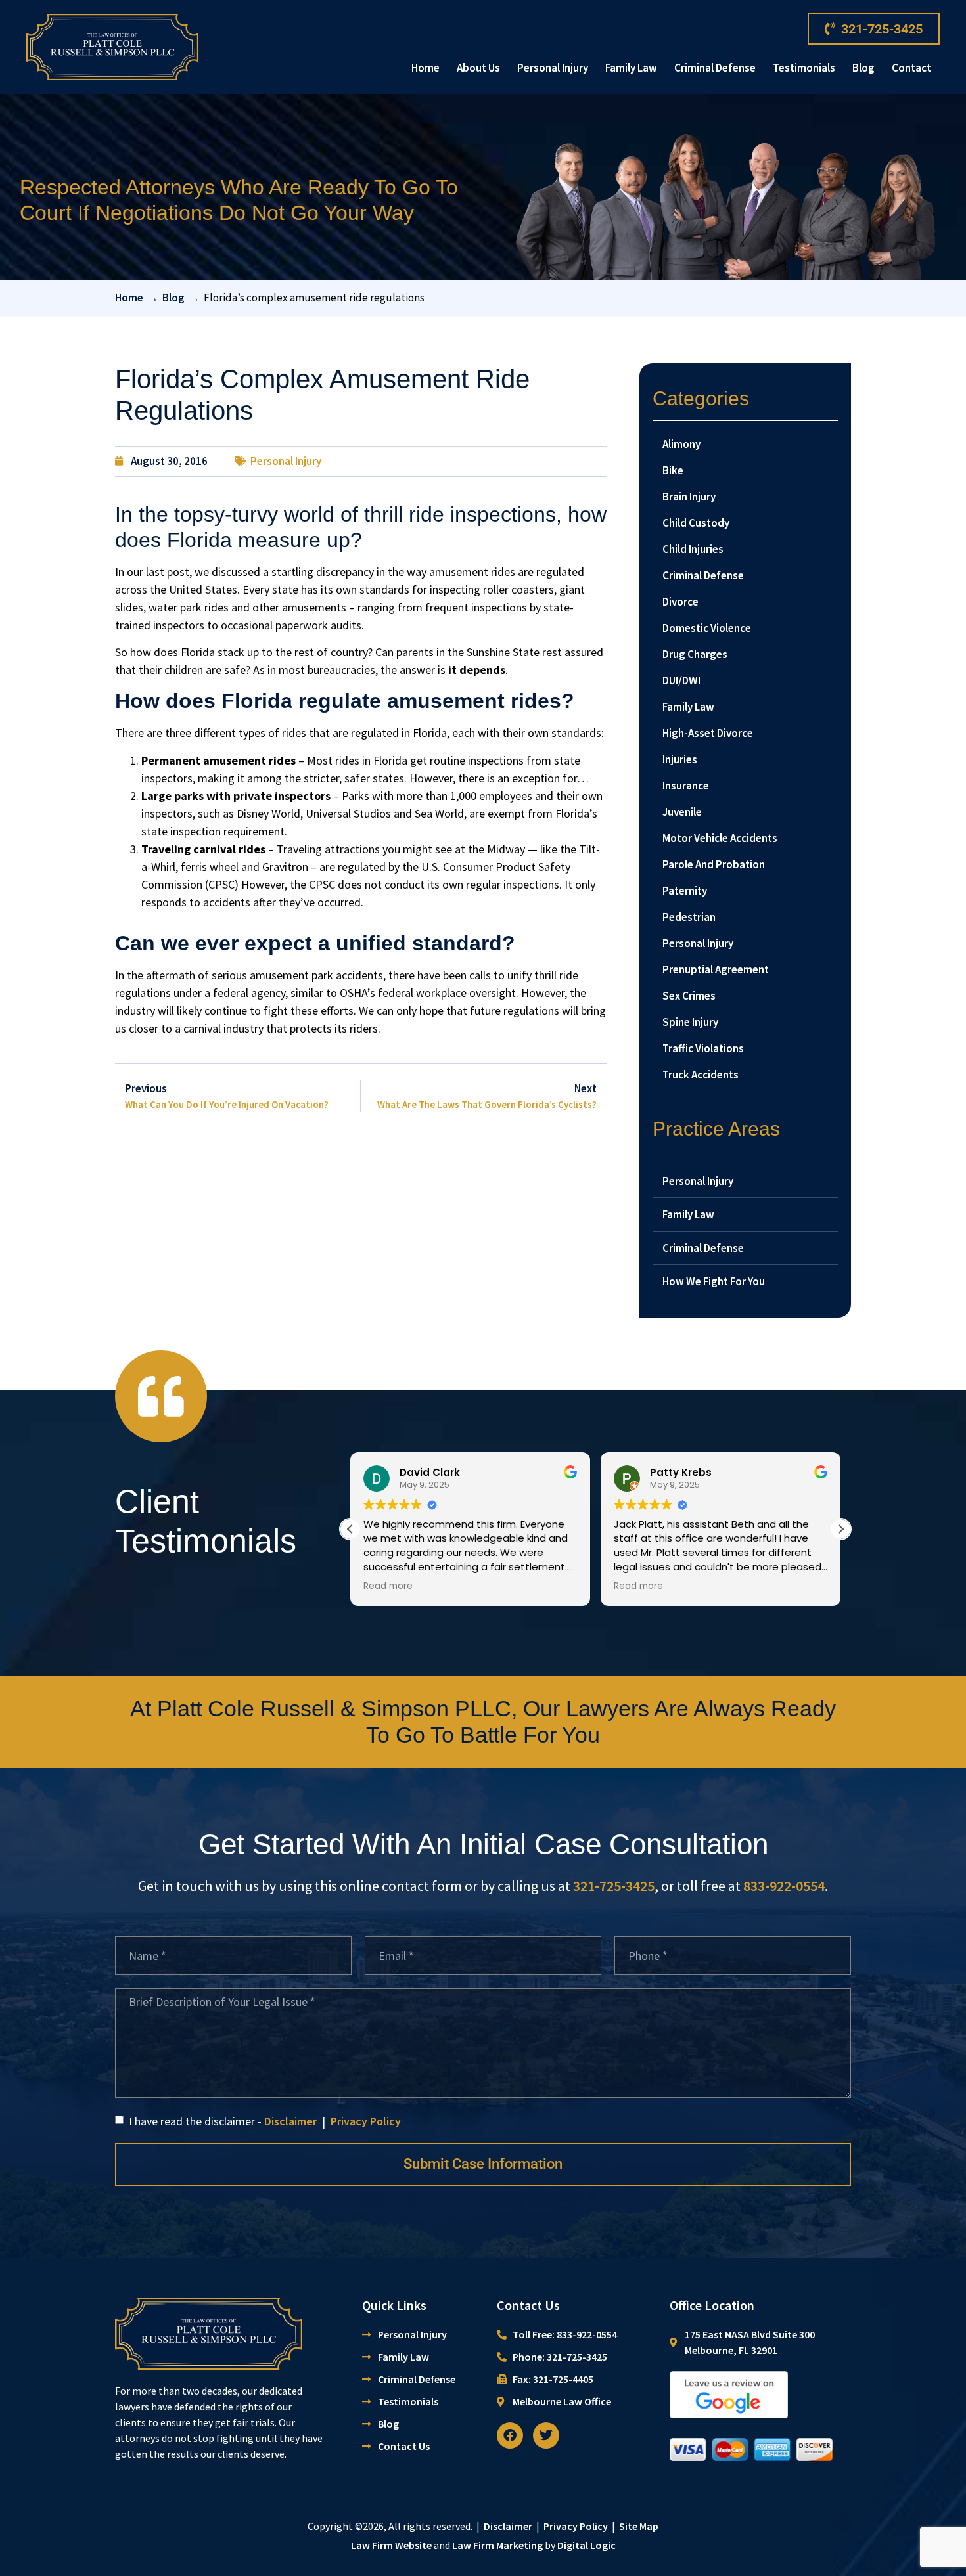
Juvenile (682, 812)
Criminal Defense (715, 68)
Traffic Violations (703, 1048)
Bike (673, 470)
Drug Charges (695, 654)
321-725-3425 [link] (614, 1886)
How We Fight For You (714, 1281)
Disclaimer (290, 2121)
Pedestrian (689, 917)
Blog (863, 68)
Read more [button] (388, 1586)
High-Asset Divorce (708, 733)
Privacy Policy (366, 2121)
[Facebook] (510, 2435)
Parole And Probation (714, 864)
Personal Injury (553, 68)
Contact (911, 68)
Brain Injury (689, 497)
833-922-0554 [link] (784, 1886)
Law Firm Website (391, 2545)
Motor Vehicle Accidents (720, 838)
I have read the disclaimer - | (264, 2121)
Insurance (686, 786)
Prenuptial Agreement (716, 969)
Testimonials (804, 68)
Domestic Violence (707, 628)
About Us (478, 68)
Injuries (680, 759)
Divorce (680, 602)
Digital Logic (586, 2545)
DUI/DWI (681, 680)
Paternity (685, 891)
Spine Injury (690, 1022)
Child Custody (696, 523)
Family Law (631, 68)
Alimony (681, 444)
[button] (840, 1529)
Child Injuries (693, 549)
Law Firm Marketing (497, 2545)
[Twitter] (546, 2435)
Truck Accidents (701, 1075)
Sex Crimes (689, 996)
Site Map (639, 2526)
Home (425, 68)
